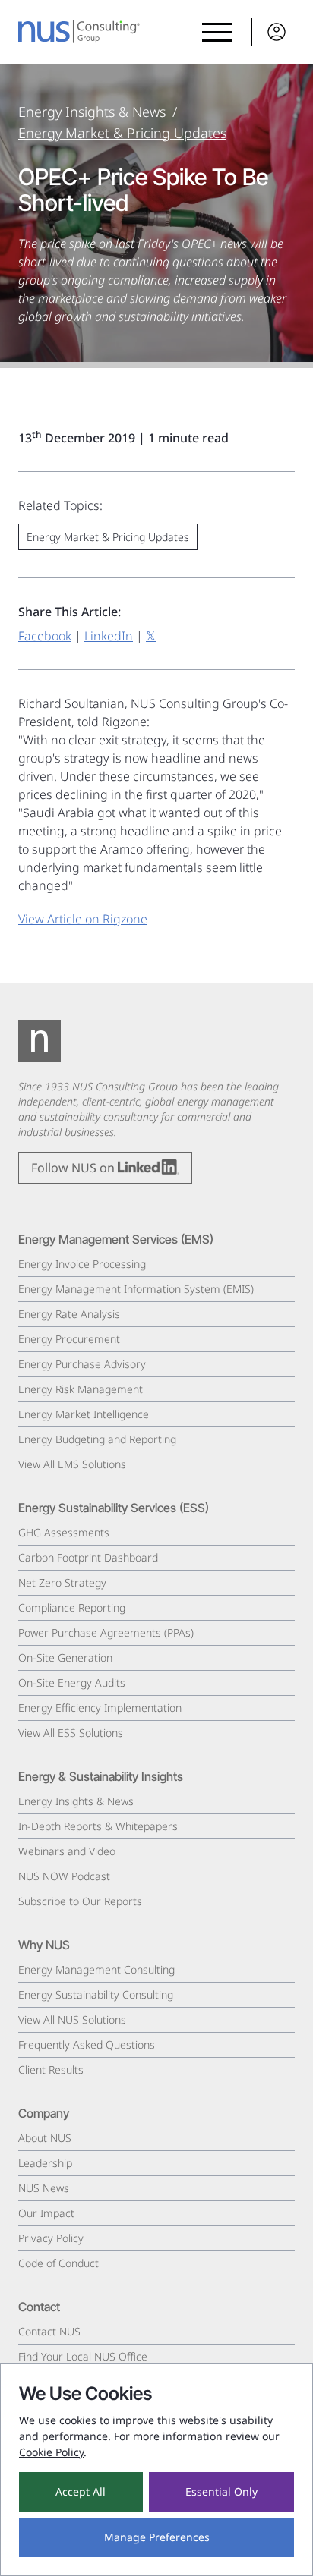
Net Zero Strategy (62, 1582)
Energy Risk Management (81, 1389)
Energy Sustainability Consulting (96, 1994)
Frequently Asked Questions (87, 2044)
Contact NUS (49, 2331)
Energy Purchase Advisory (82, 1364)
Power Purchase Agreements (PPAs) (106, 1632)
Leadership (45, 2163)
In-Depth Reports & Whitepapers (98, 1826)
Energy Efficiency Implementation (100, 1708)
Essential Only (221, 2491)
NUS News (44, 2188)
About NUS (45, 2138)
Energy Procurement (69, 1339)
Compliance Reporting (72, 1607)
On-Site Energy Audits (72, 1683)
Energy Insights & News (92, 112)
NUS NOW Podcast (64, 1876)
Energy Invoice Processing (82, 1264)
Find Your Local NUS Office (83, 2356)
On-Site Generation (65, 1658)
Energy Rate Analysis (69, 1314)
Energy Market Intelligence (84, 1414)
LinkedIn (109, 636)
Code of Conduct (58, 2263)
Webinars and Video (67, 1851)
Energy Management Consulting (96, 1969)
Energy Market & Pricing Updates (122, 133)
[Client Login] (273, 32)
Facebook (45, 636)
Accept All (81, 2491)
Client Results (51, 2070)
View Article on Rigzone (83, 919)
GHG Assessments (64, 1532)
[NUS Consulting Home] (79, 32)
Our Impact (46, 2213)
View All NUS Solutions (72, 2019)
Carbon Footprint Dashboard (88, 1557)
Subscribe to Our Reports (80, 1901)
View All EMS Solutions (72, 1464)
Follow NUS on (74, 1168)
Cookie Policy (51, 2452)
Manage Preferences (157, 2537)
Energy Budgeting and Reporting (97, 1439)
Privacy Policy (51, 2238)
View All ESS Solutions (71, 1733)
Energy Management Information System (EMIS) (136, 1289)
